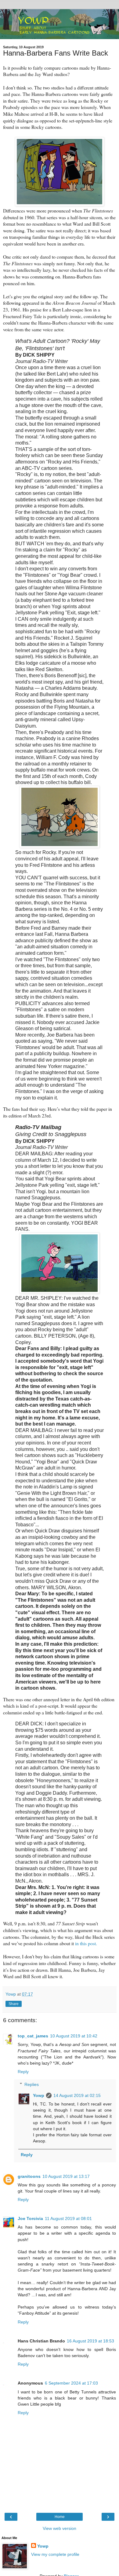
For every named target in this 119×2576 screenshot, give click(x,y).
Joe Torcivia (30, 2218)
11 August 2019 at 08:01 (68, 2218)
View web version (60, 2528)
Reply (23, 2072)
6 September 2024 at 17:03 (71, 2383)
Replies (32, 2084)
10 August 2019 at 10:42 (74, 2036)
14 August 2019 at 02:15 (77, 2095)
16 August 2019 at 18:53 (90, 2341)
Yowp (39, 2095)
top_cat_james (33, 2036)
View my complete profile (55, 2554)
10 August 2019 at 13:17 (66, 2176)
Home (60, 2517)
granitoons (29, 2176)
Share (14, 2004)
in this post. (86, 1943)
